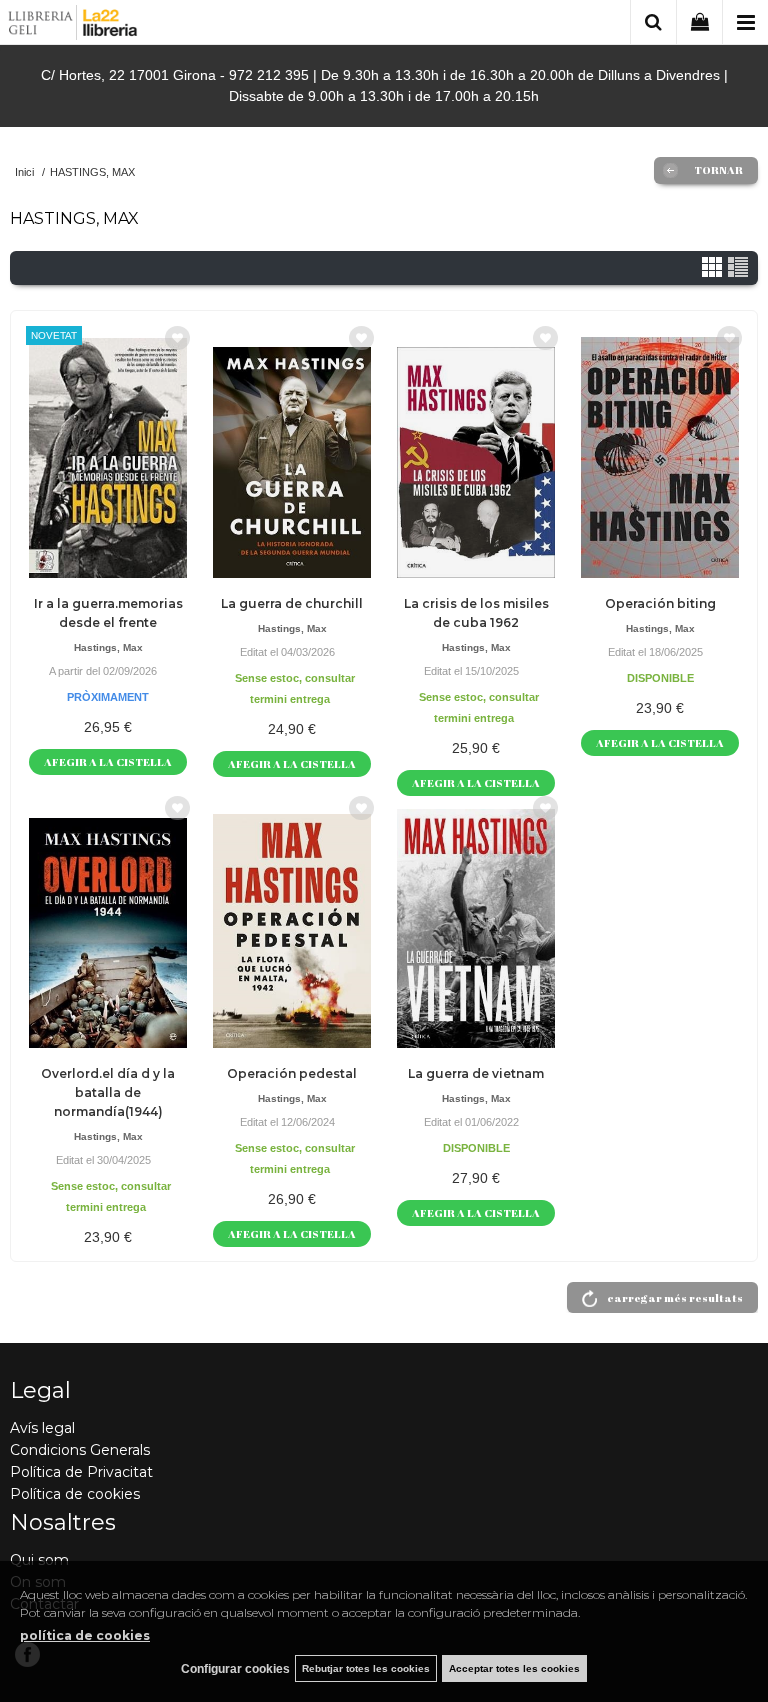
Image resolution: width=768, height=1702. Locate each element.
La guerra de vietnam (476, 1073)
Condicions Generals (80, 1450)
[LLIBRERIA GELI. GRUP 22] (73, 25)
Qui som (39, 1560)
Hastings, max (108, 647)
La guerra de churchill (292, 603)
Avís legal (42, 1428)
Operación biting (660, 603)
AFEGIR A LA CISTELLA (108, 761)
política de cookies (85, 1635)
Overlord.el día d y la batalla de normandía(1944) (108, 1092)
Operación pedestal (292, 1073)
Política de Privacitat (81, 1472)
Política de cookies (75, 1494)
